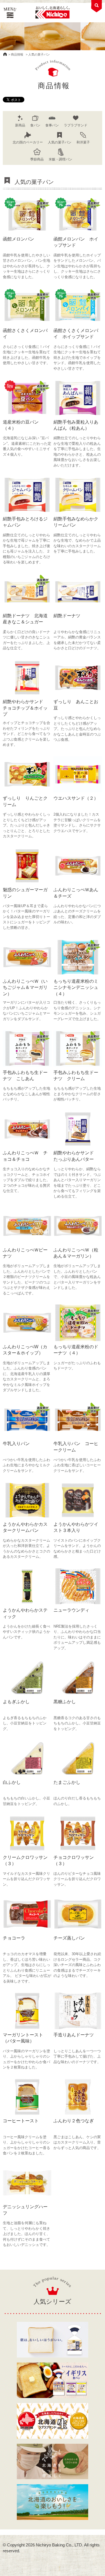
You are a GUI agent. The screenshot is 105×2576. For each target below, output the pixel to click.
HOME (5, 54)
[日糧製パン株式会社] (53, 13)
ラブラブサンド (76, 125)
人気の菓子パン (60, 142)
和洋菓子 (83, 142)
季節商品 (37, 159)
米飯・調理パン (60, 159)
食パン (35, 125)
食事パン (52, 125)
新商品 (20, 125)
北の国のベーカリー (28, 142)
